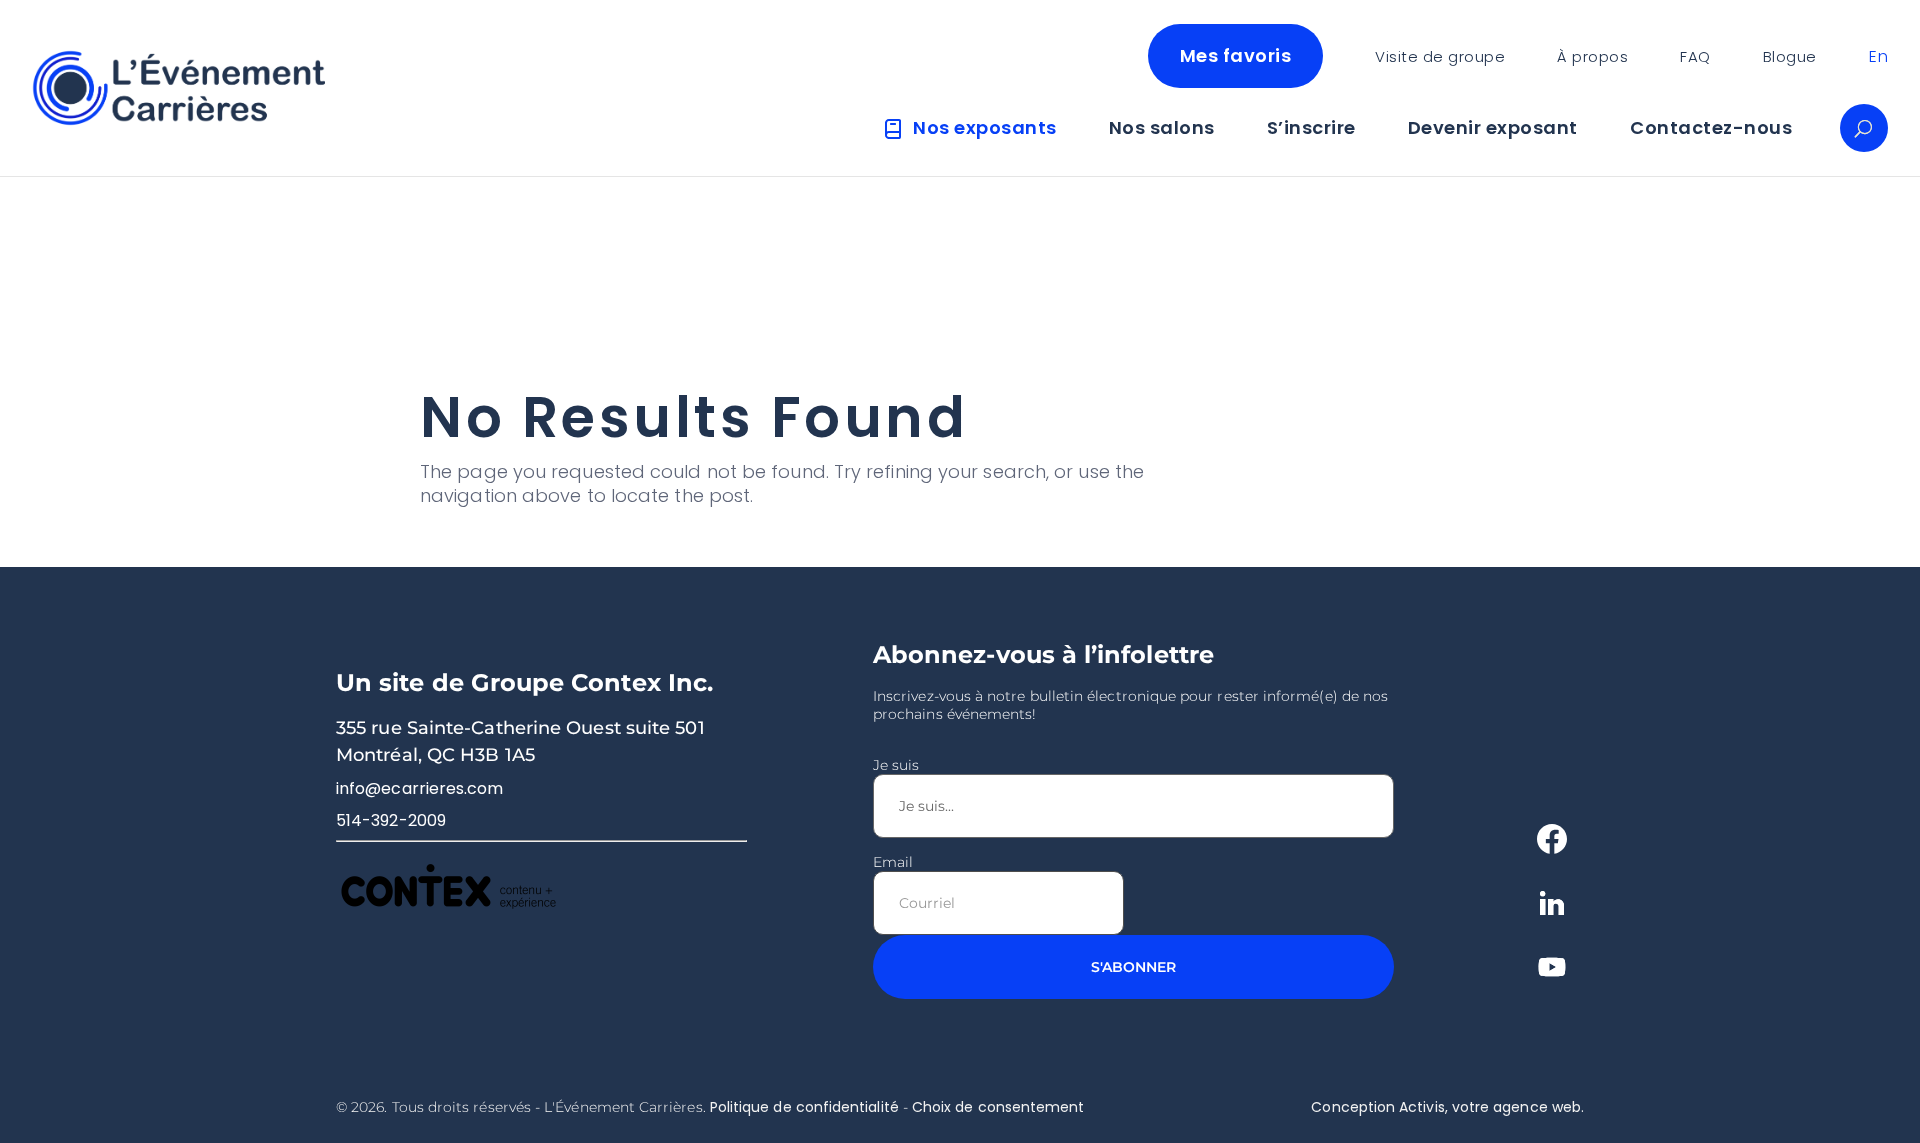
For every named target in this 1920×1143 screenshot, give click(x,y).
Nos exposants (985, 128)
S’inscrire (1311, 128)
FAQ (1695, 56)
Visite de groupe (1440, 56)
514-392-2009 (391, 820)
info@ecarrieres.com (420, 788)
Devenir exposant (1493, 128)
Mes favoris (1236, 55)
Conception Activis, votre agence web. (1447, 1107)
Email (893, 862)
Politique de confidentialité (804, 1107)
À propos (1592, 56)
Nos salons (1162, 128)
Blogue (1790, 56)
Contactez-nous (1711, 128)
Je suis (896, 765)
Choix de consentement (998, 1107)
